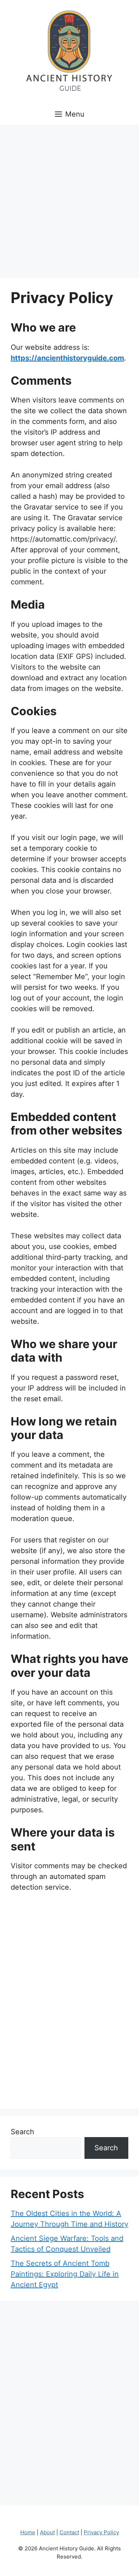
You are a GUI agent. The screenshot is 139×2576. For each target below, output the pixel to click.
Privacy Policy (101, 2532)
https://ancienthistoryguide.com (67, 358)
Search (22, 2132)
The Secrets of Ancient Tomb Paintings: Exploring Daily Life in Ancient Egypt (65, 2274)
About (47, 2532)
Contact (69, 2532)
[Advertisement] (69, 198)
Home (28, 2532)
